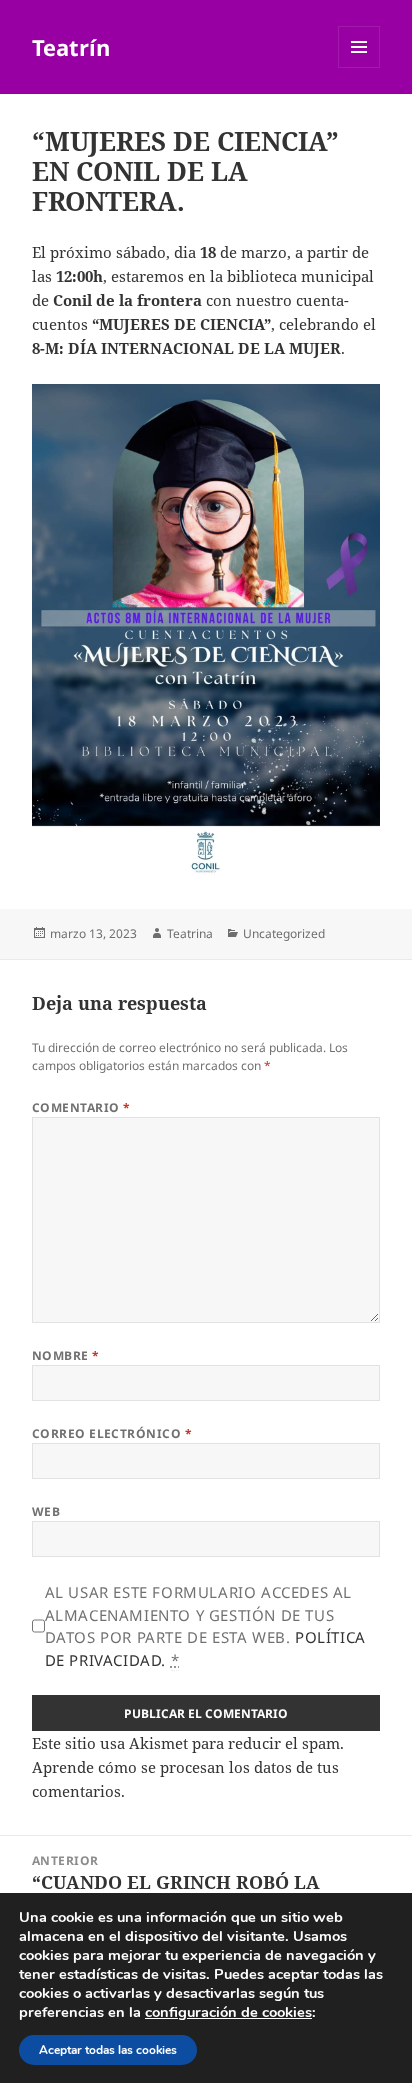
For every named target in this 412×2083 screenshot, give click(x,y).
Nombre (66, 1355)
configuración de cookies (228, 2012)
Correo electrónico (112, 1433)
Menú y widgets (359, 67)
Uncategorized (284, 933)
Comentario (81, 1107)
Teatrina (190, 933)
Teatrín (71, 47)
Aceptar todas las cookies (108, 2050)
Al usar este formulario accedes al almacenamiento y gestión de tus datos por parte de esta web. (205, 1626)
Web (46, 1511)
